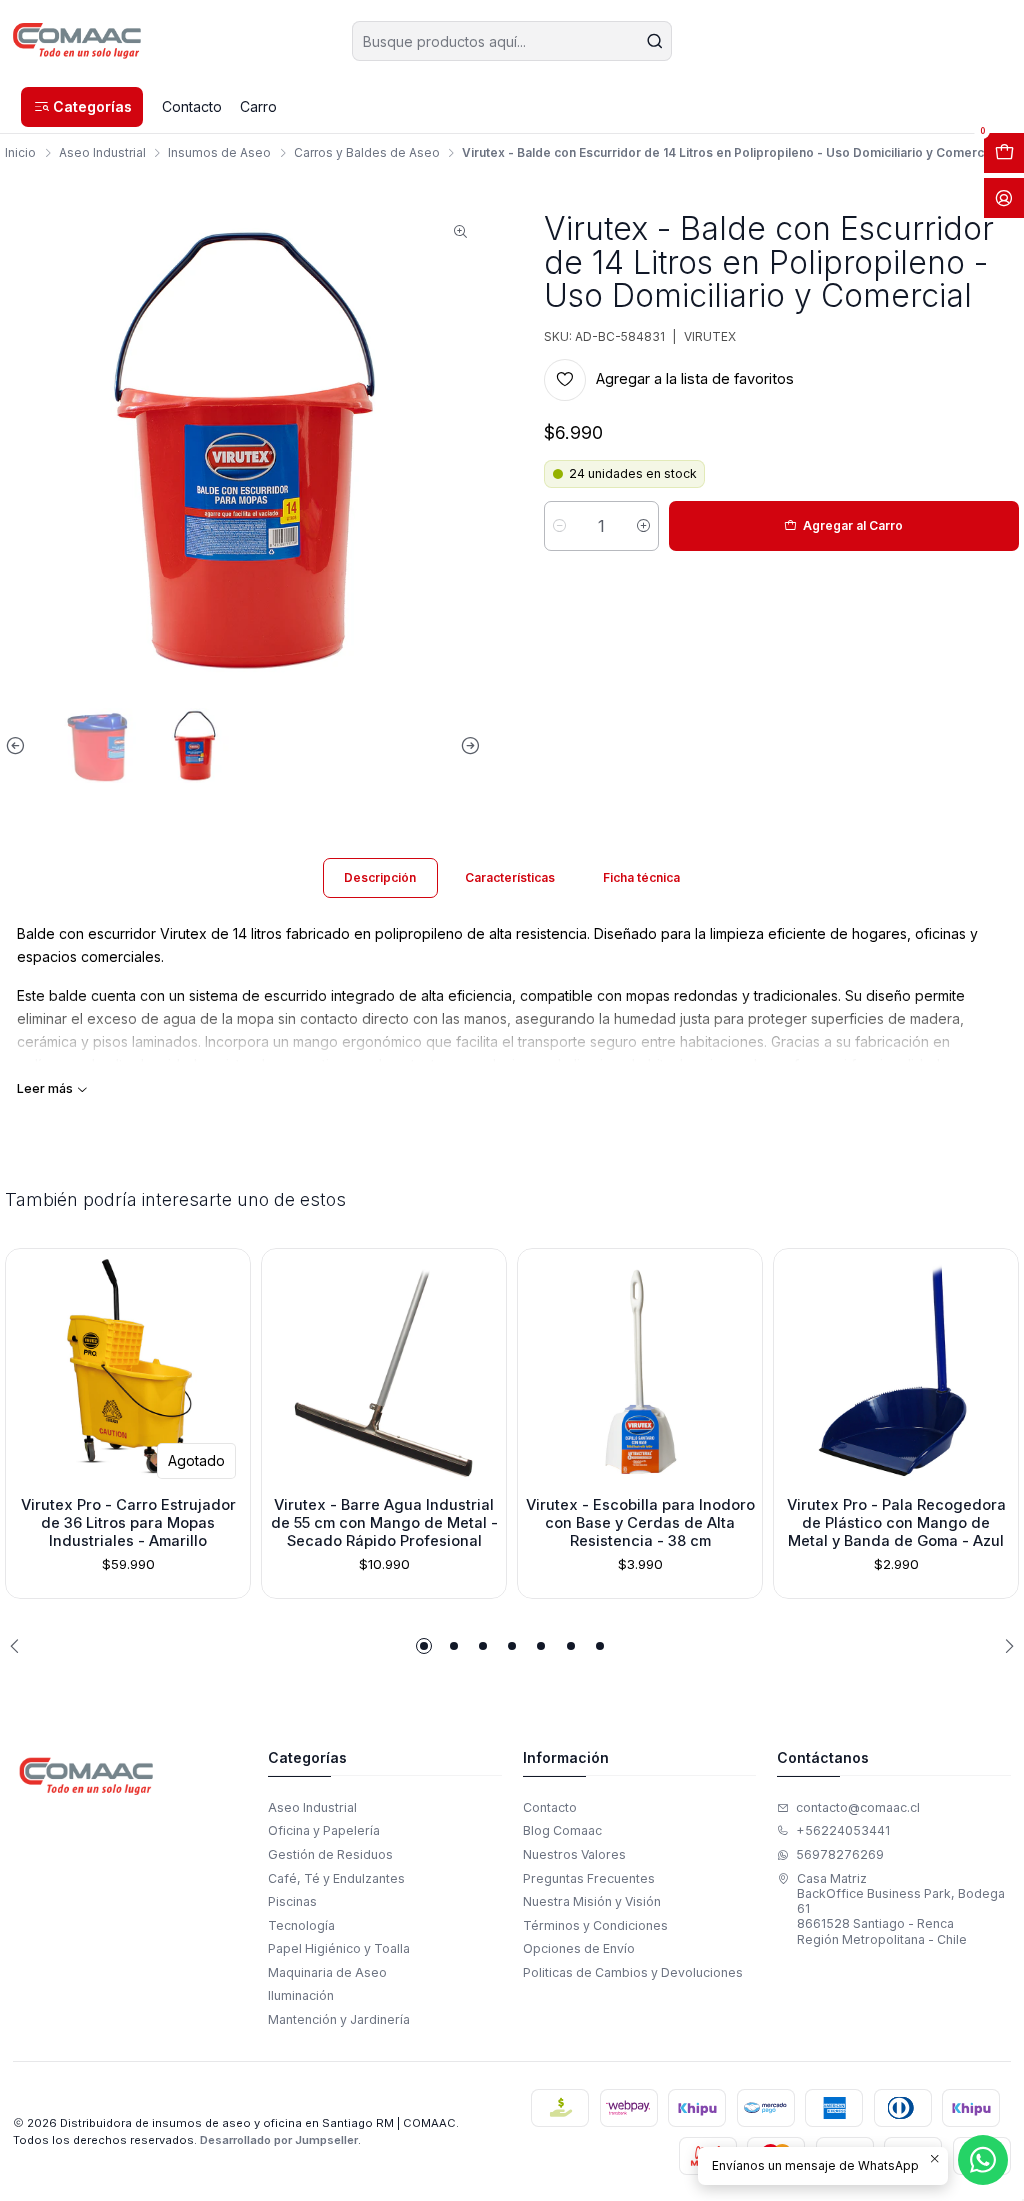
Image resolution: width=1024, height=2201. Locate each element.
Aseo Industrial (102, 153)
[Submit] (655, 41)
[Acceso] (1004, 198)
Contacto (550, 1807)
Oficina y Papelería (324, 1830)
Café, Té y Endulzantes (336, 1878)
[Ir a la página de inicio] (77, 41)
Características (510, 877)
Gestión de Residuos (330, 1854)
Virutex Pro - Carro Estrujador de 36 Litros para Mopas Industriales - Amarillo (128, 1523)
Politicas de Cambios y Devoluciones (633, 1972)
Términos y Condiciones (595, 1925)
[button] (82, 107)
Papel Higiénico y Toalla (339, 1948)
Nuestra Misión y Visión (592, 1901)
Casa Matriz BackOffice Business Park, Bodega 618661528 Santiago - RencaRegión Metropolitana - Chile (901, 1909)
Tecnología (301, 1925)
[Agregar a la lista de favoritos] (27, 1367)
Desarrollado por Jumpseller (279, 2140)
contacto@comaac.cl (858, 1807)
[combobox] (512, 41)
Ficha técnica (641, 877)
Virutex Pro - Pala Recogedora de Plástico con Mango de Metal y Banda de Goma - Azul (896, 1523)
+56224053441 (843, 1830)
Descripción (380, 877)
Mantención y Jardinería (339, 2019)
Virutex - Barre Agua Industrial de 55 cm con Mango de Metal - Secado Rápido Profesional (384, 1523)
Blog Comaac (562, 1830)
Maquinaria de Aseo (327, 1972)
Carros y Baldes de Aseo (367, 153)
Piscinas (292, 1901)
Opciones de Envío (579, 1948)
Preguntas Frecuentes (589, 1878)
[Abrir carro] (1004, 153)
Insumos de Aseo (219, 153)
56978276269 (840, 1854)
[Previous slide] (20, 745)
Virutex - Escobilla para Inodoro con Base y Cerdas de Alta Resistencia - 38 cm (640, 1523)
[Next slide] (466, 745)
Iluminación (301, 1995)
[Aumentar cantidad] (643, 526)
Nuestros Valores (574, 1854)
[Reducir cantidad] (559, 526)
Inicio (20, 153)
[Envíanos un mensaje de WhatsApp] (983, 2160)
